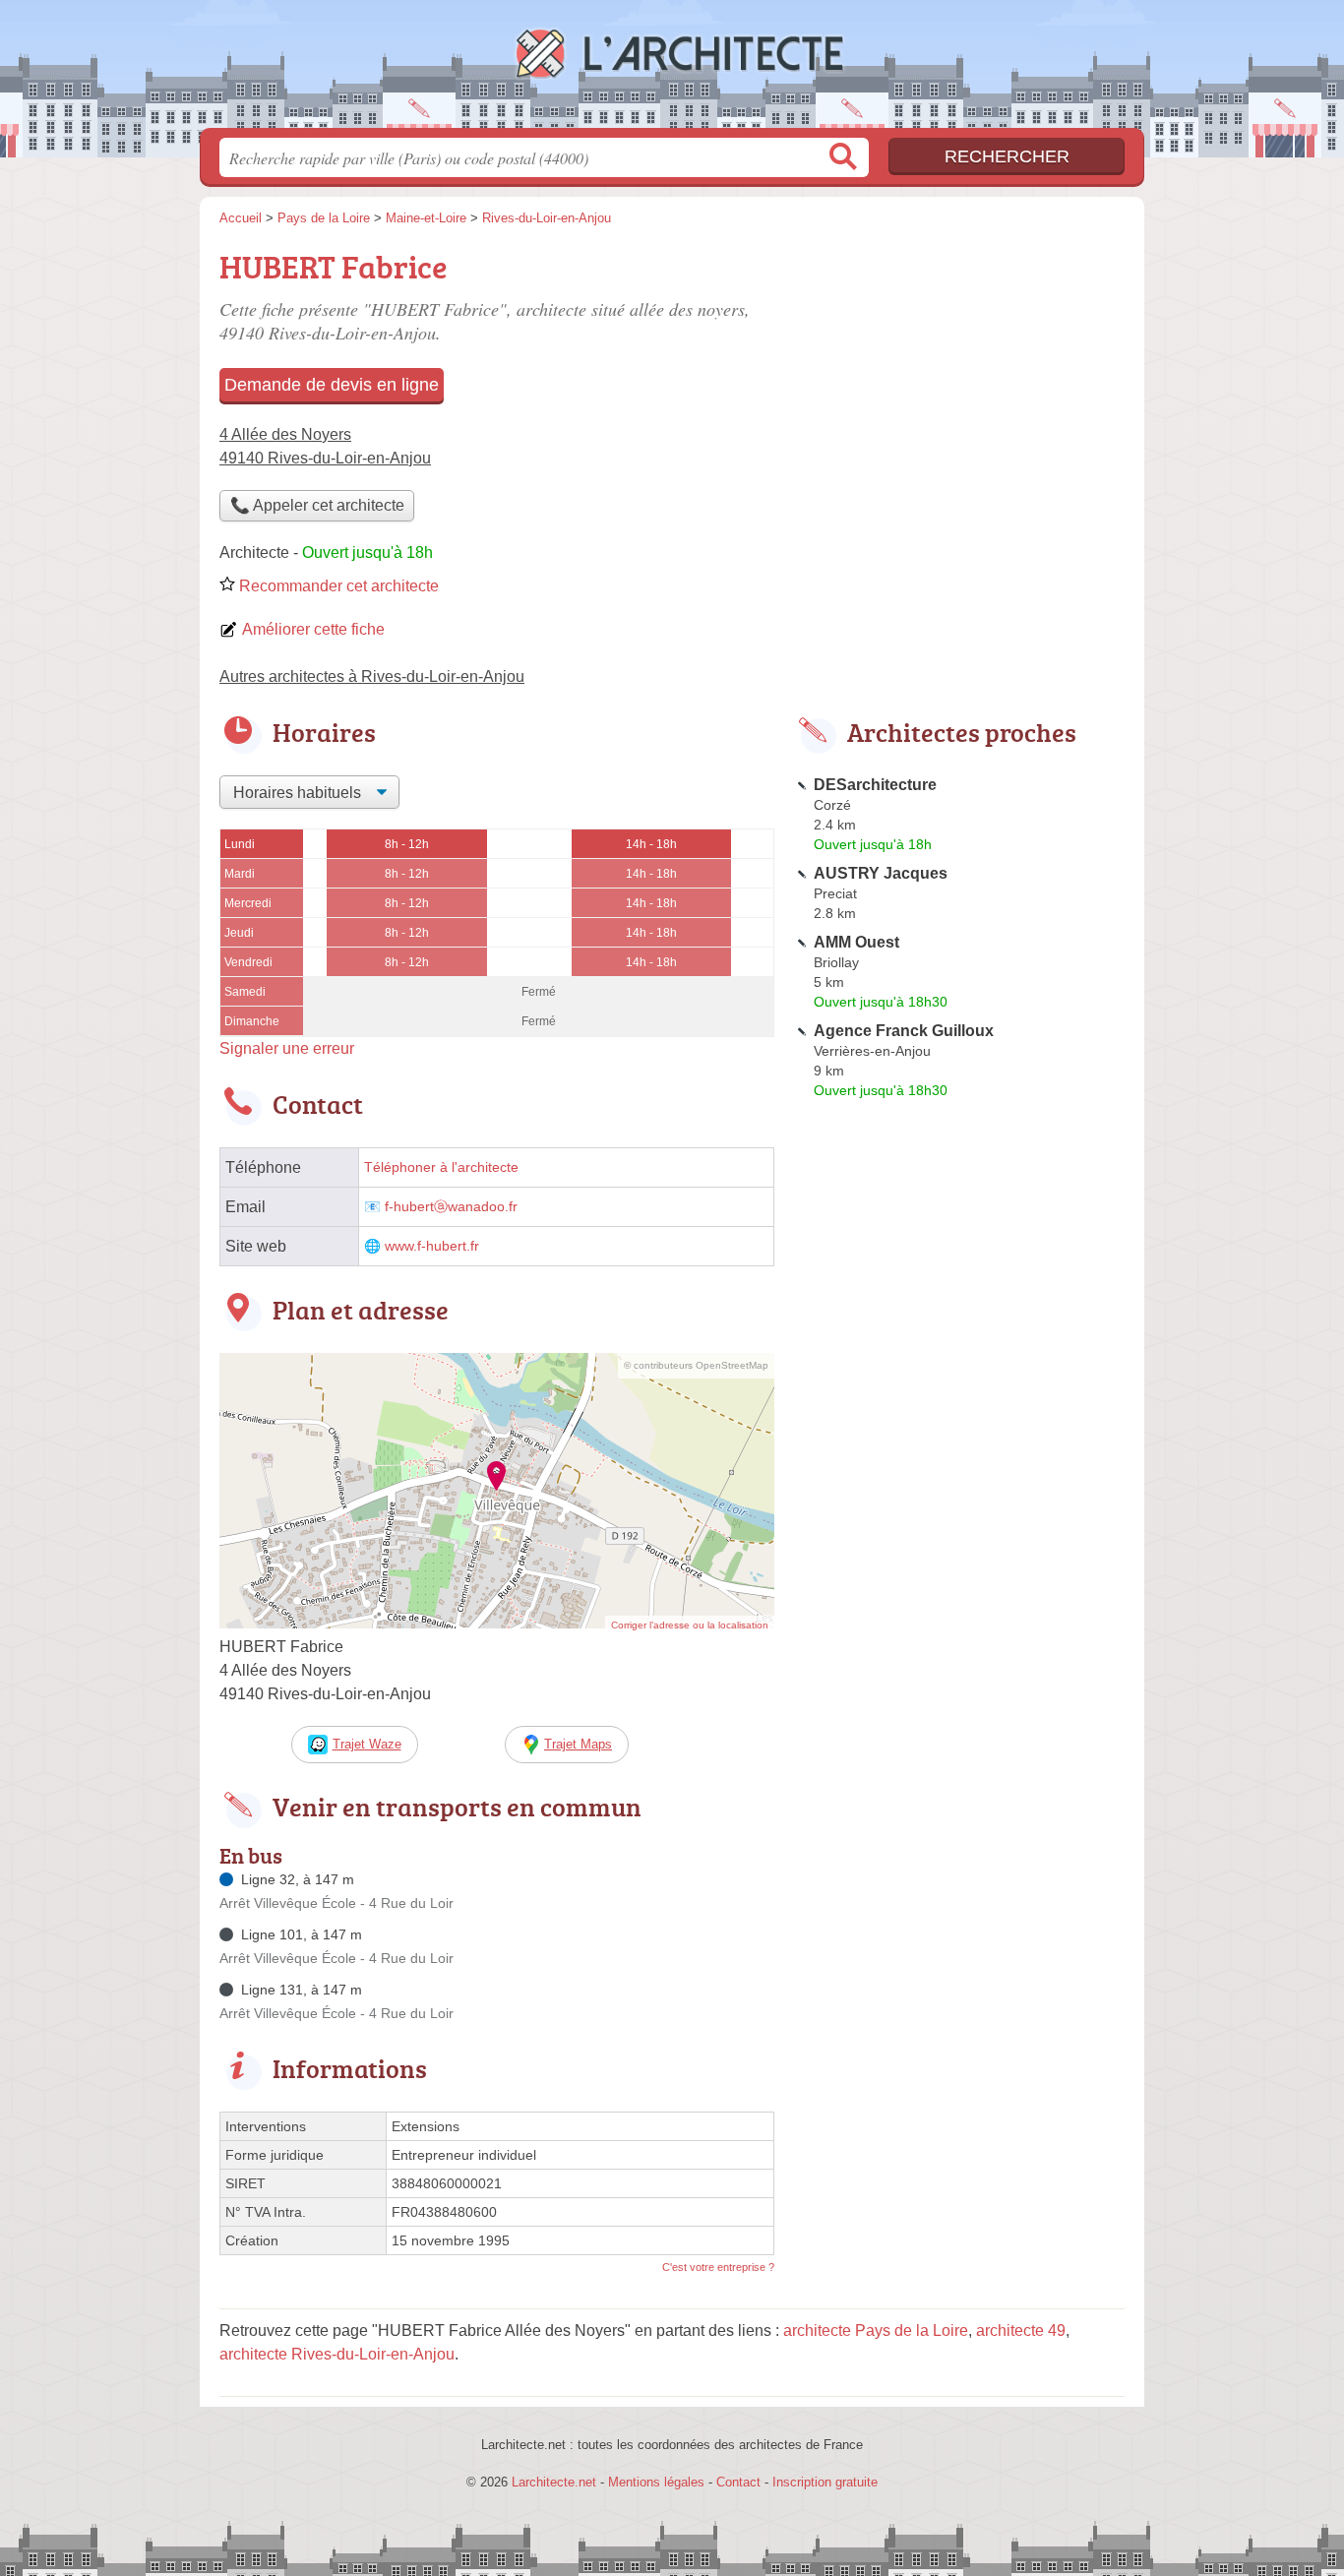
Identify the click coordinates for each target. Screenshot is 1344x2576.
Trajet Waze (367, 1744)
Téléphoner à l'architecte (441, 1167)
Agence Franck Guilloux (904, 1031)
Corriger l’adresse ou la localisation (690, 1625)
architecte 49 (1021, 2331)
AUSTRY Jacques (881, 873)
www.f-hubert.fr (432, 1246)
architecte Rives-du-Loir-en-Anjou (337, 2354)
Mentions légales (656, 2482)
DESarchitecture (875, 785)
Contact (738, 2482)
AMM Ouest (856, 942)
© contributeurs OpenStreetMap (696, 1365)
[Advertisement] (959, 380)
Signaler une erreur (287, 1048)
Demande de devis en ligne (332, 385)
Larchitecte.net (672, 70)
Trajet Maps (578, 1744)
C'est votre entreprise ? (718, 2267)
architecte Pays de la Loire (876, 2331)
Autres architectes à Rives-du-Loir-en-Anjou (372, 676)
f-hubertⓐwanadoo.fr (451, 1207)
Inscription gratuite (825, 2482)
